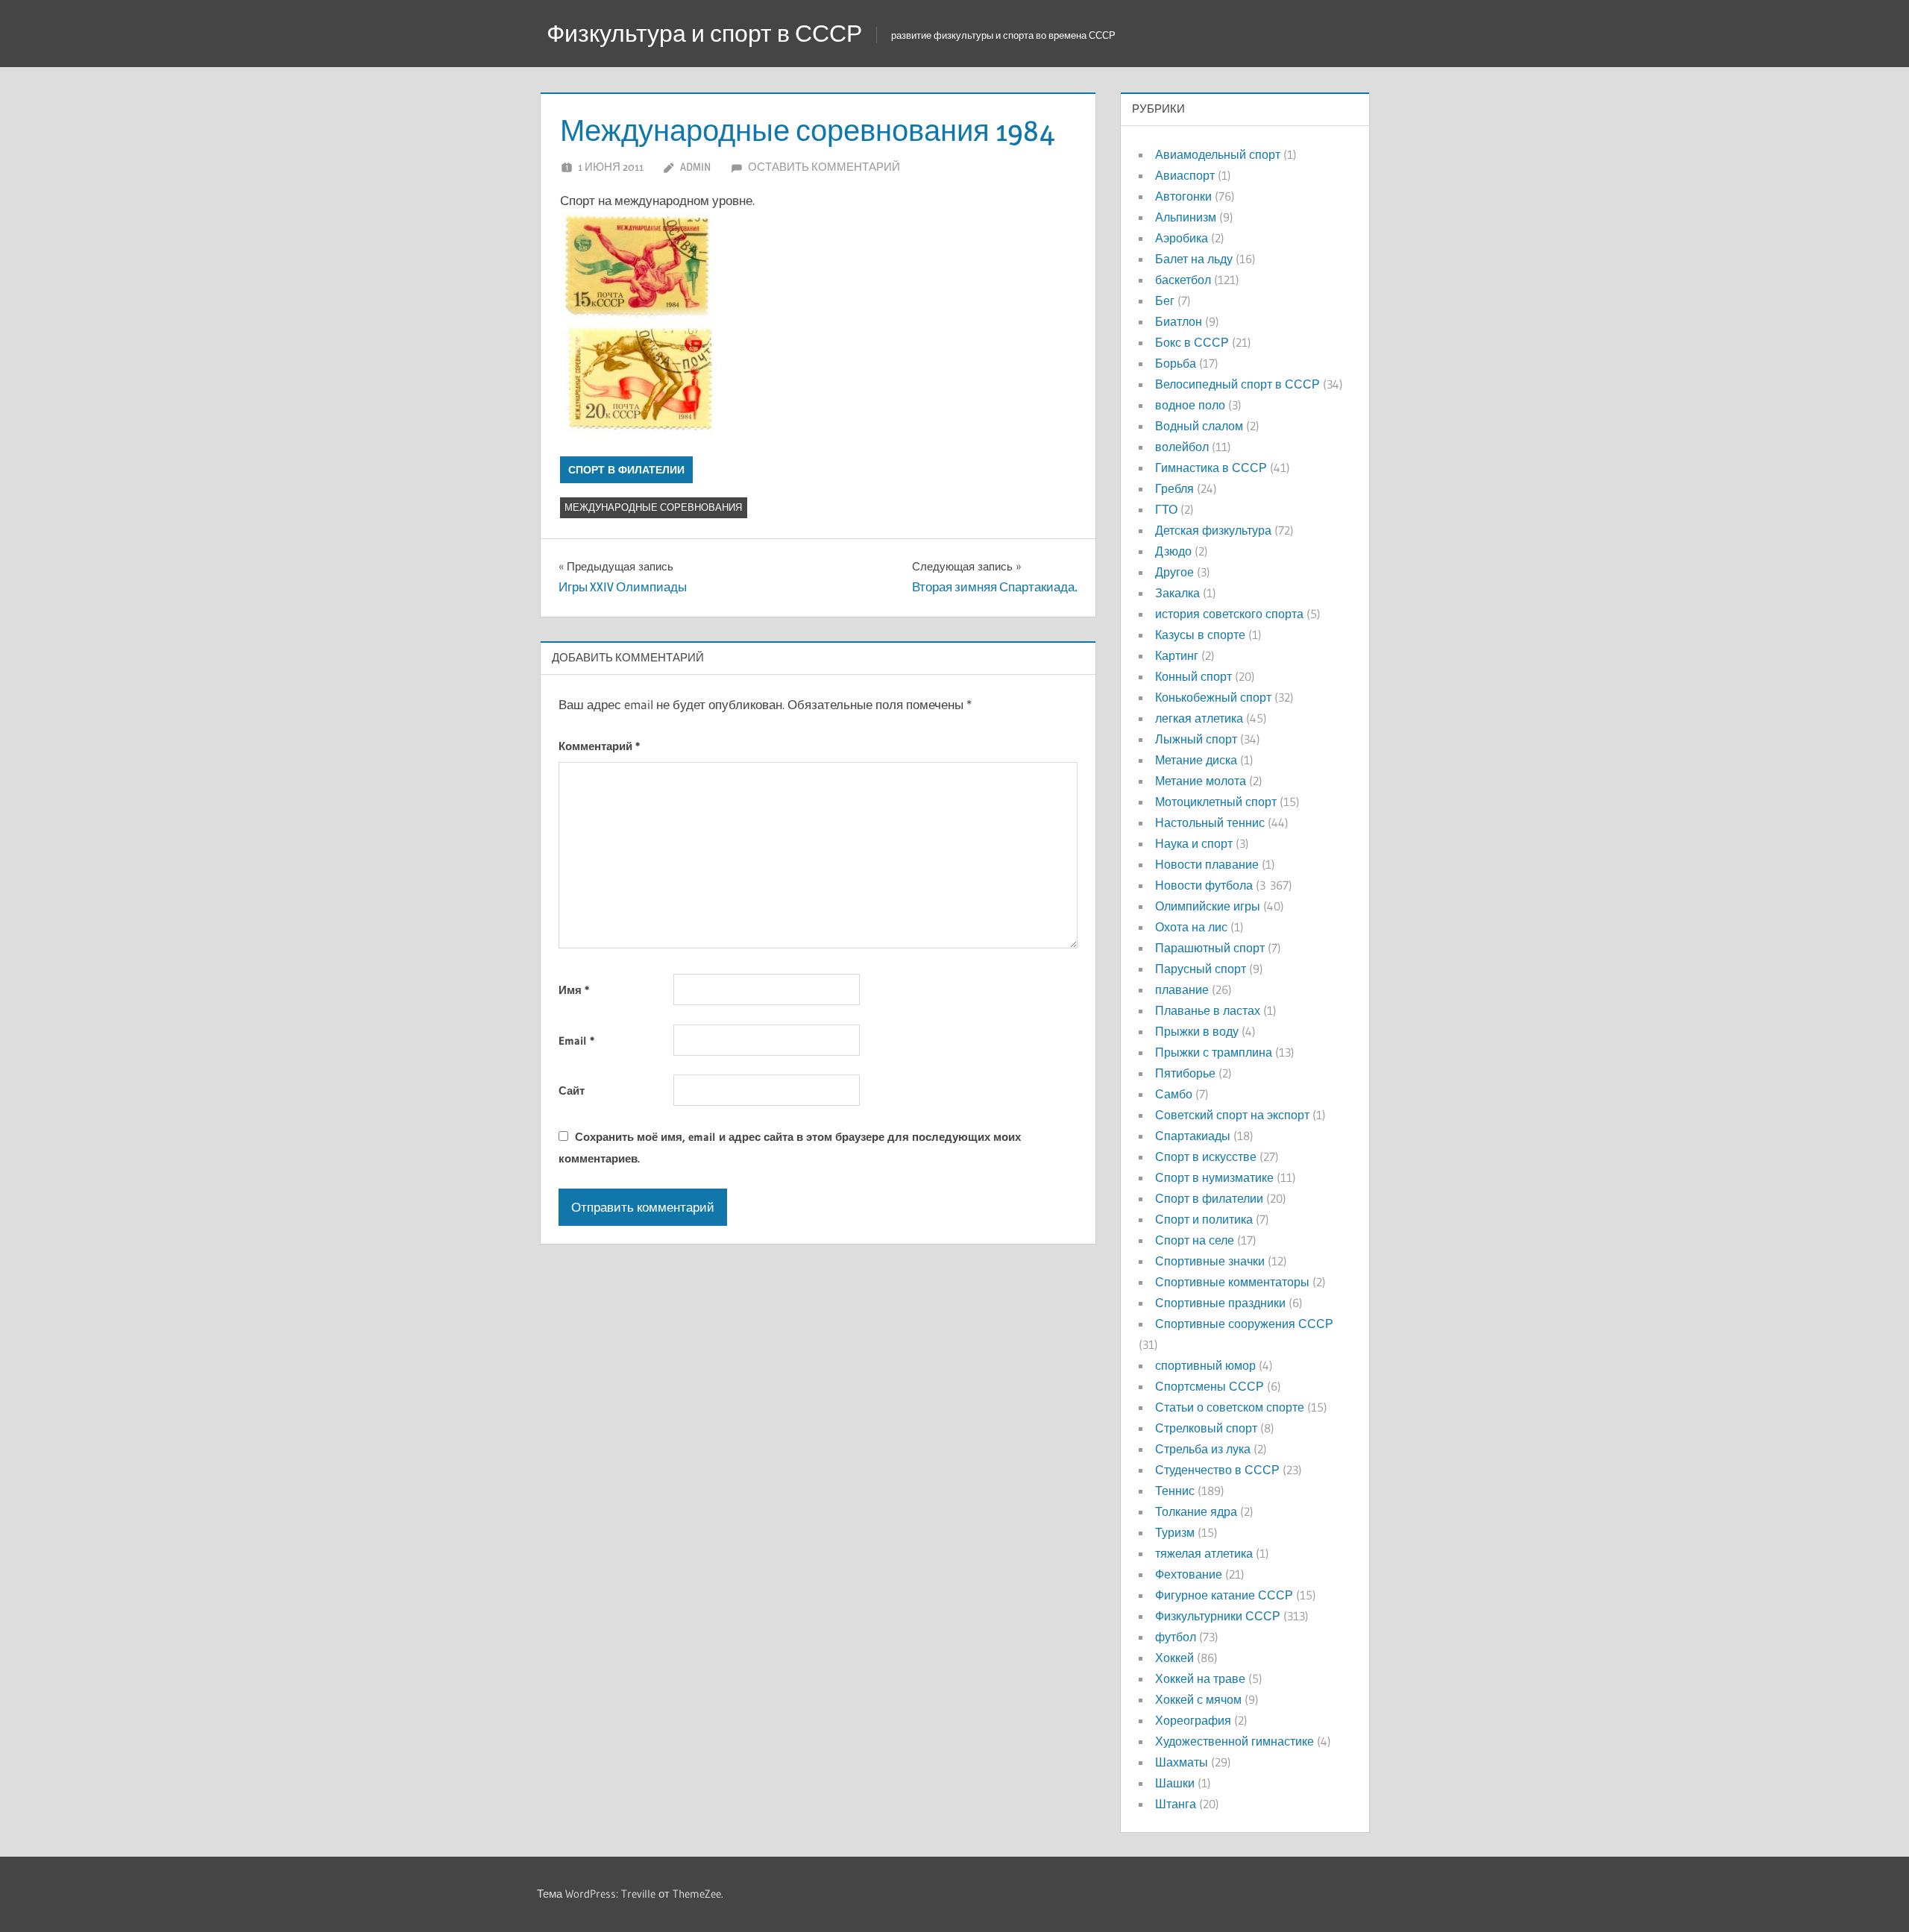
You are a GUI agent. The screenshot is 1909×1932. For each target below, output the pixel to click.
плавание (1182, 989)
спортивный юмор (1205, 1365)
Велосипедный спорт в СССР (1237, 384)
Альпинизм (1186, 217)
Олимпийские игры (1208, 906)
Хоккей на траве (1200, 1678)
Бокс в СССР (1192, 342)
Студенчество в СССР (1217, 1470)
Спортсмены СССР (1210, 1386)
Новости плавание (1207, 864)
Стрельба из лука (1203, 1449)
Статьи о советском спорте (1230, 1407)
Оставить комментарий (824, 167)
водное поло (1190, 405)
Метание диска (1196, 760)
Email (576, 1041)
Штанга (1176, 1804)
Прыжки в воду (1197, 1031)
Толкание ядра (1196, 1511)
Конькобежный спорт (1213, 697)
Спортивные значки (1210, 1261)
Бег (1165, 301)
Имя (574, 990)
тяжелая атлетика (1204, 1553)
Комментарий (599, 746)
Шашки (1175, 1783)
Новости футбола (1204, 885)
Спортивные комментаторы (1232, 1282)
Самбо (1174, 1094)
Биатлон (1179, 321)
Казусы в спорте (1200, 635)
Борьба (1176, 363)
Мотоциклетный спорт (1216, 802)
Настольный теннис (1210, 822)
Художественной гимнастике (1235, 1741)
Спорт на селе (1195, 1240)
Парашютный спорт (1210, 948)
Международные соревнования (653, 507)
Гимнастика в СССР (1211, 468)
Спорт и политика (1204, 1219)
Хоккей (1174, 1658)
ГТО (1166, 509)
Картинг (1177, 655)
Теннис (1175, 1491)
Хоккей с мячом (1198, 1699)
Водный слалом (1199, 426)
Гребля (1174, 488)
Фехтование (1189, 1574)
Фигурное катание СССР (1224, 1595)
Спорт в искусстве (1206, 1157)
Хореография (1193, 1720)
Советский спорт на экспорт (1232, 1115)
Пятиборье (1185, 1073)
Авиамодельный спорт (1218, 154)
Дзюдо (1173, 551)
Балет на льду (1194, 259)
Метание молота (1201, 781)
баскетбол (1183, 280)
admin (695, 167)
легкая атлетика (1199, 718)
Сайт (572, 1091)
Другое (1174, 572)
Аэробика (1182, 238)
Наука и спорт (1194, 843)
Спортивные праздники (1220, 1303)
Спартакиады (1193, 1136)
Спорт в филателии (626, 470)
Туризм (1175, 1532)
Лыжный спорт (1196, 739)
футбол (1176, 1637)
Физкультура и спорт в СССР (704, 33)
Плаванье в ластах (1208, 1010)
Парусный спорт (1201, 969)
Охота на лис (1191, 927)
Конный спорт (1193, 676)
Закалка (1177, 593)
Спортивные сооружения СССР (1244, 1324)
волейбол (1182, 447)
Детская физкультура (1213, 530)
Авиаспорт (1185, 175)
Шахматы (1182, 1762)
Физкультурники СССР (1218, 1616)
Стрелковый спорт (1206, 1428)
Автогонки (1183, 196)
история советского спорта (1229, 614)
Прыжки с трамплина (1214, 1052)
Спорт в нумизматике (1214, 1177)
